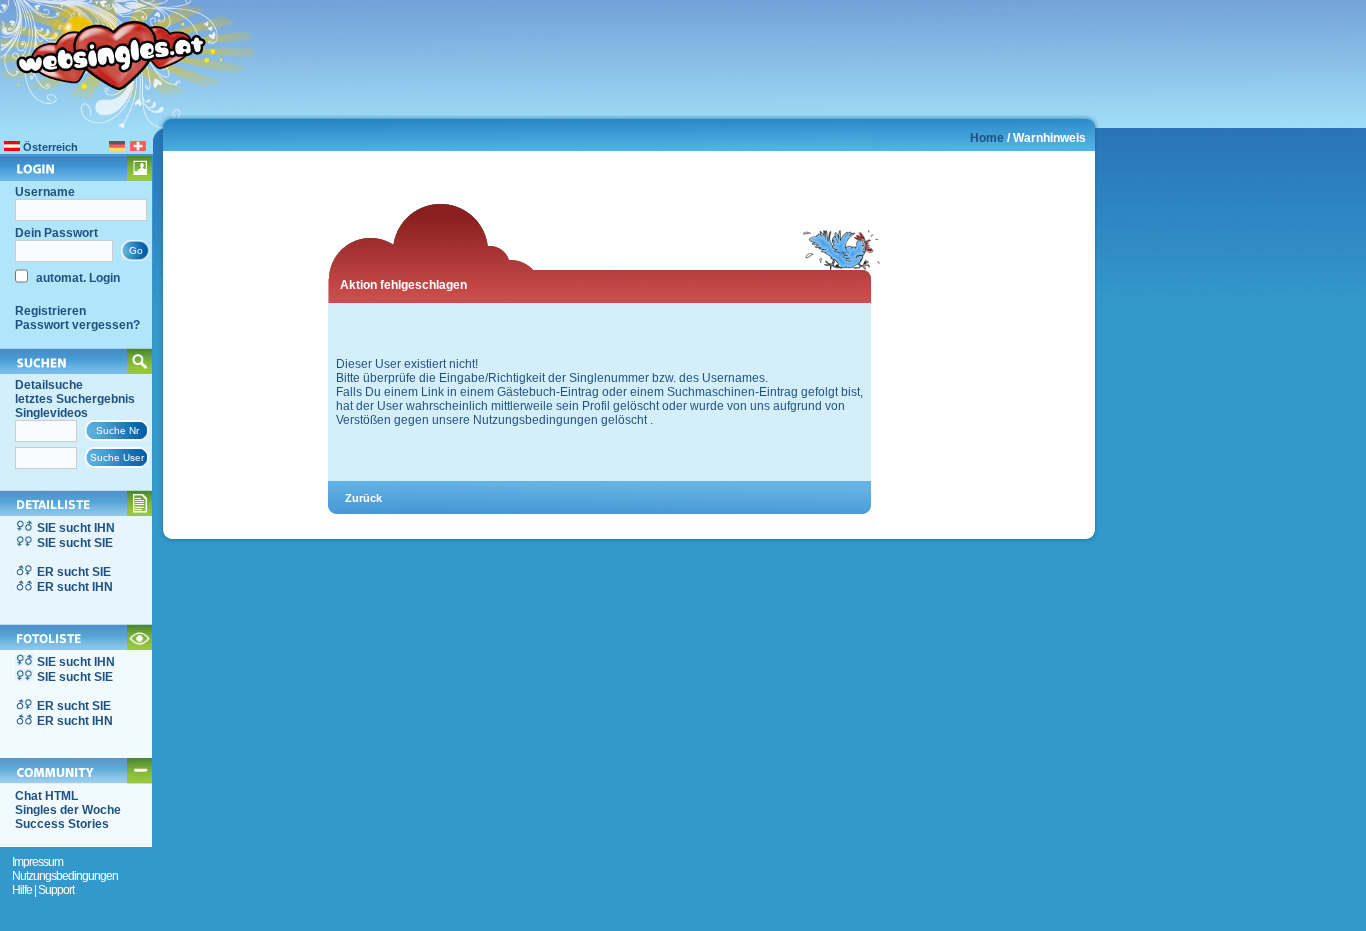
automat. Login (76, 278)
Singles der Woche (68, 810)
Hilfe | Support (43, 890)
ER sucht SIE (74, 572)
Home (987, 138)
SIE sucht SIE (75, 543)
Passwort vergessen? (77, 325)
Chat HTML (46, 796)
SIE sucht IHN (76, 528)
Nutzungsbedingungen (65, 876)
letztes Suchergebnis (75, 399)
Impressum (37, 862)
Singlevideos (51, 413)
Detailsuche (49, 385)
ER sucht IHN (75, 587)
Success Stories (62, 824)
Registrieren (50, 311)
